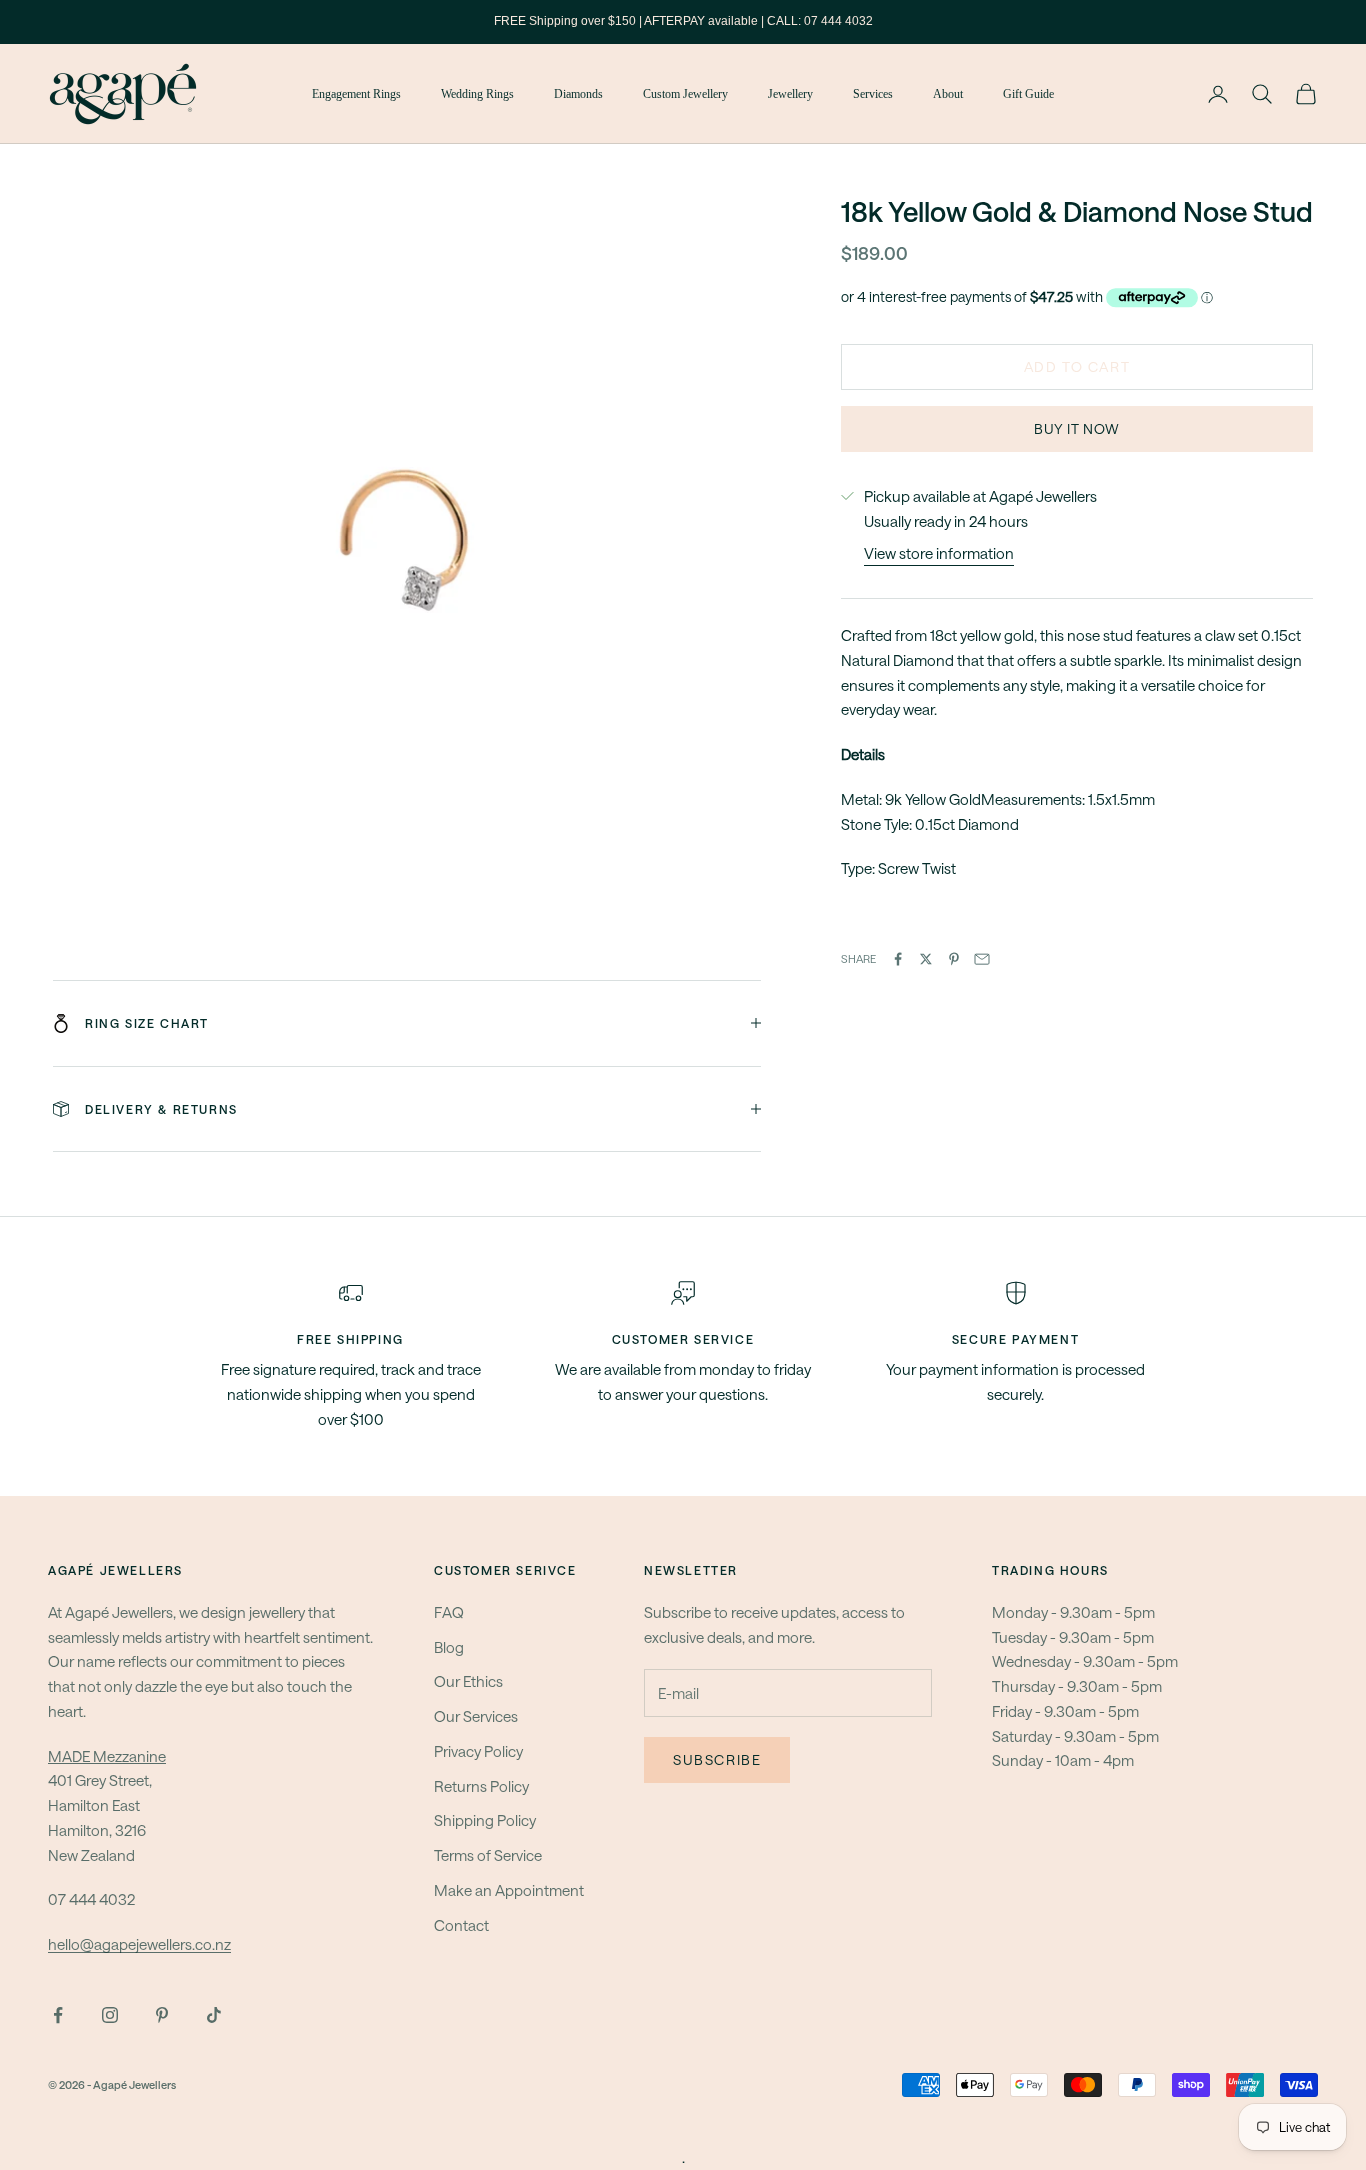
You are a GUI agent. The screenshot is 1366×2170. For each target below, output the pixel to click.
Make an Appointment (509, 1890)
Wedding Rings (477, 94)
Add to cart (1077, 366)
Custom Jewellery (685, 94)
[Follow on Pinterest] (162, 2015)
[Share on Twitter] (926, 959)
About (948, 94)
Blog (449, 1647)
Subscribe (717, 1759)
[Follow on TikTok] (214, 2015)
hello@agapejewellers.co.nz (139, 1944)
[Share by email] (982, 959)
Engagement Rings (356, 94)
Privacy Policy (478, 1751)
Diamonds (578, 94)
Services (873, 94)
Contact (461, 1925)
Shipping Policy (485, 1820)
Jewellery (790, 94)
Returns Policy (481, 1786)
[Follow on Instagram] (110, 2015)
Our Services (476, 1716)
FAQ (449, 1612)
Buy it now (1077, 428)
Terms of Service (488, 1855)
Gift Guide (1028, 94)
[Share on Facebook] (898, 959)
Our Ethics (468, 1681)
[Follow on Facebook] (58, 2015)
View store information (939, 553)
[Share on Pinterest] (954, 959)
